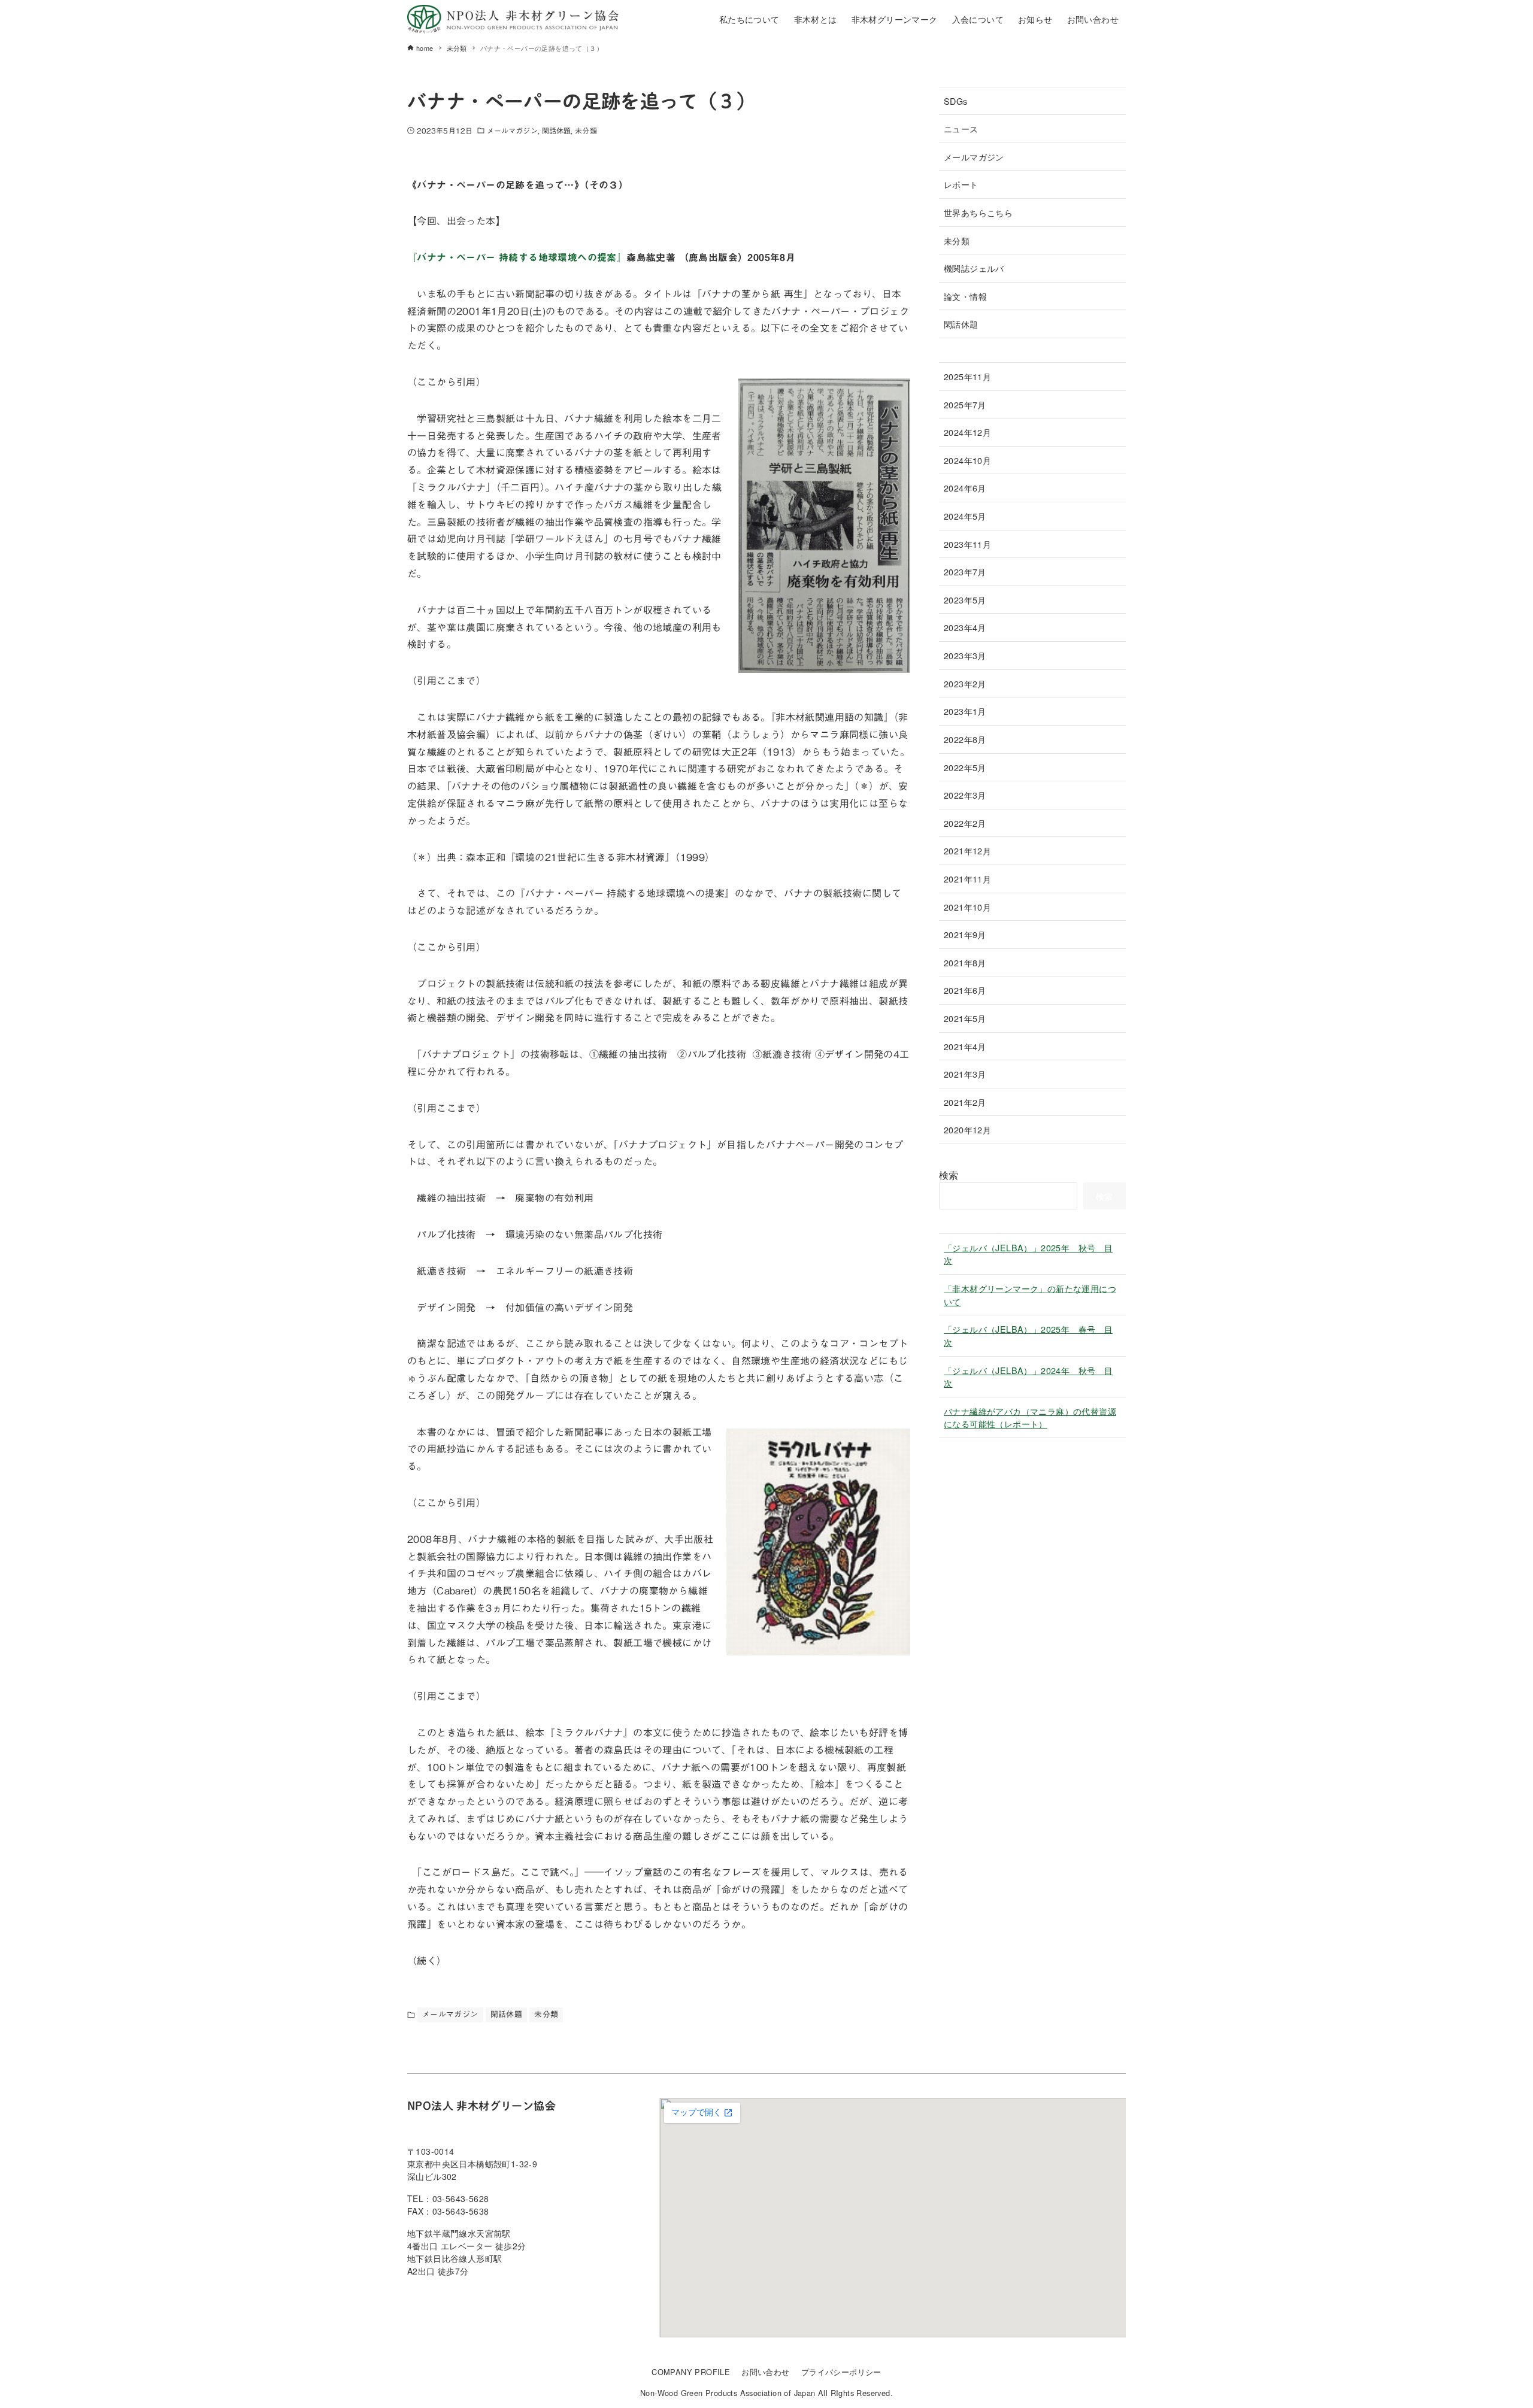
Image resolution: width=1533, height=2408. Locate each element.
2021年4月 (965, 1046)
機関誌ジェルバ (974, 268)
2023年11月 (967, 544)
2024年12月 (967, 432)
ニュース (961, 128)
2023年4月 (965, 627)
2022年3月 (965, 795)
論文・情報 (965, 296)
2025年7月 (965, 404)
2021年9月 (965, 934)
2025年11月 (967, 376)
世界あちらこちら (978, 212)
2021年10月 (967, 907)
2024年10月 (967, 460)
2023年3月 (965, 655)
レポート (961, 184)
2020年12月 (967, 1129)
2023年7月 (965, 571)
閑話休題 (556, 131)
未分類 (586, 131)
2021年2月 (965, 1102)
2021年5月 (965, 1018)
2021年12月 (967, 850)
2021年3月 (965, 1074)
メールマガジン (512, 131)
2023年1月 (965, 711)
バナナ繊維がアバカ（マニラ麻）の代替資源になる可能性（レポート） (1030, 1417)
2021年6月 (965, 990)
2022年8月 (965, 739)
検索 (949, 1175)
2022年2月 (965, 823)
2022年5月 (965, 767)
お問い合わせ (765, 2372)
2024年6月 (965, 488)
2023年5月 (965, 600)
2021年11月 (967, 879)
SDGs (956, 101)
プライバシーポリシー (841, 2372)
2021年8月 (965, 962)
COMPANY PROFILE (691, 2372)
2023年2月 (965, 683)
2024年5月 (965, 516)
